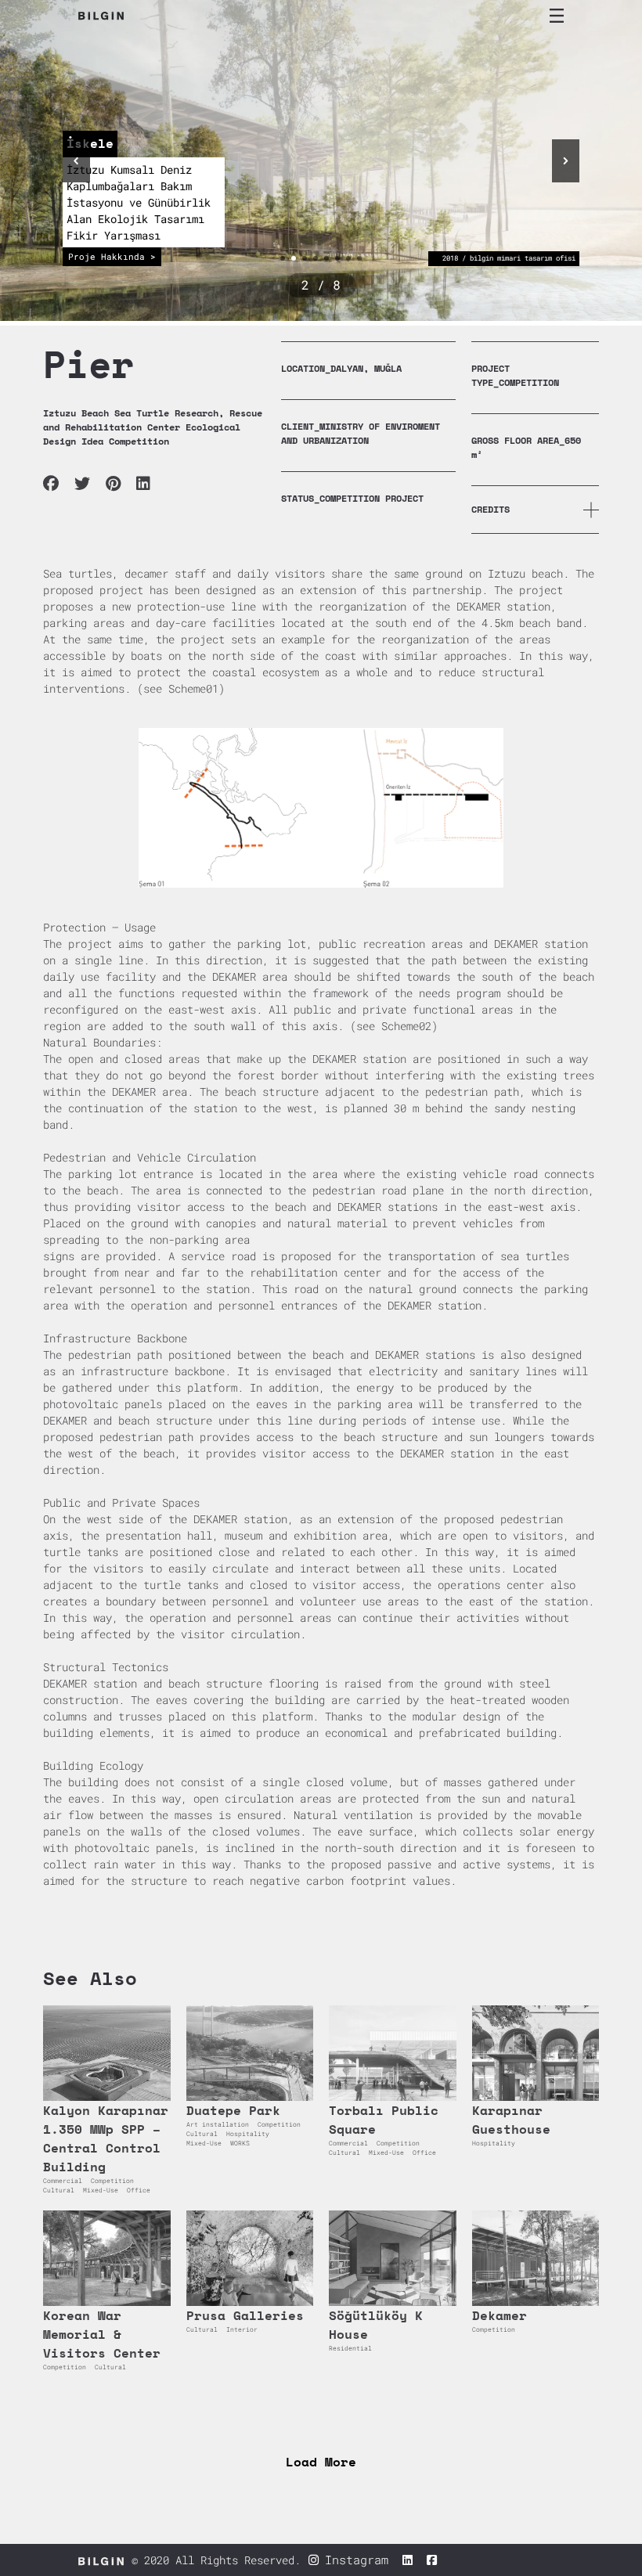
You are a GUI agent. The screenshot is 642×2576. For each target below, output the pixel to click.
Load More (321, 2462)
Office (139, 2190)
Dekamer (500, 2315)
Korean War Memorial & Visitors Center (102, 2334)
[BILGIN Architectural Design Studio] (101, 16)
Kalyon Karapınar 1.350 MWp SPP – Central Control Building (106, 2138)
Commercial (63, 2181)
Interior (242, 2329)
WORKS (240, 2143)
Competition (112, 2181)
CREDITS (491, 509)
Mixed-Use (101, 2190)
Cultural (59, 2190)
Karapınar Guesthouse (511, 2120)
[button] (76, 161)
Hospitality (248, 2134)
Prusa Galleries (245, 2315)
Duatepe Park (233, 2110)
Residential (350, 2348)
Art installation (218, 2124)
